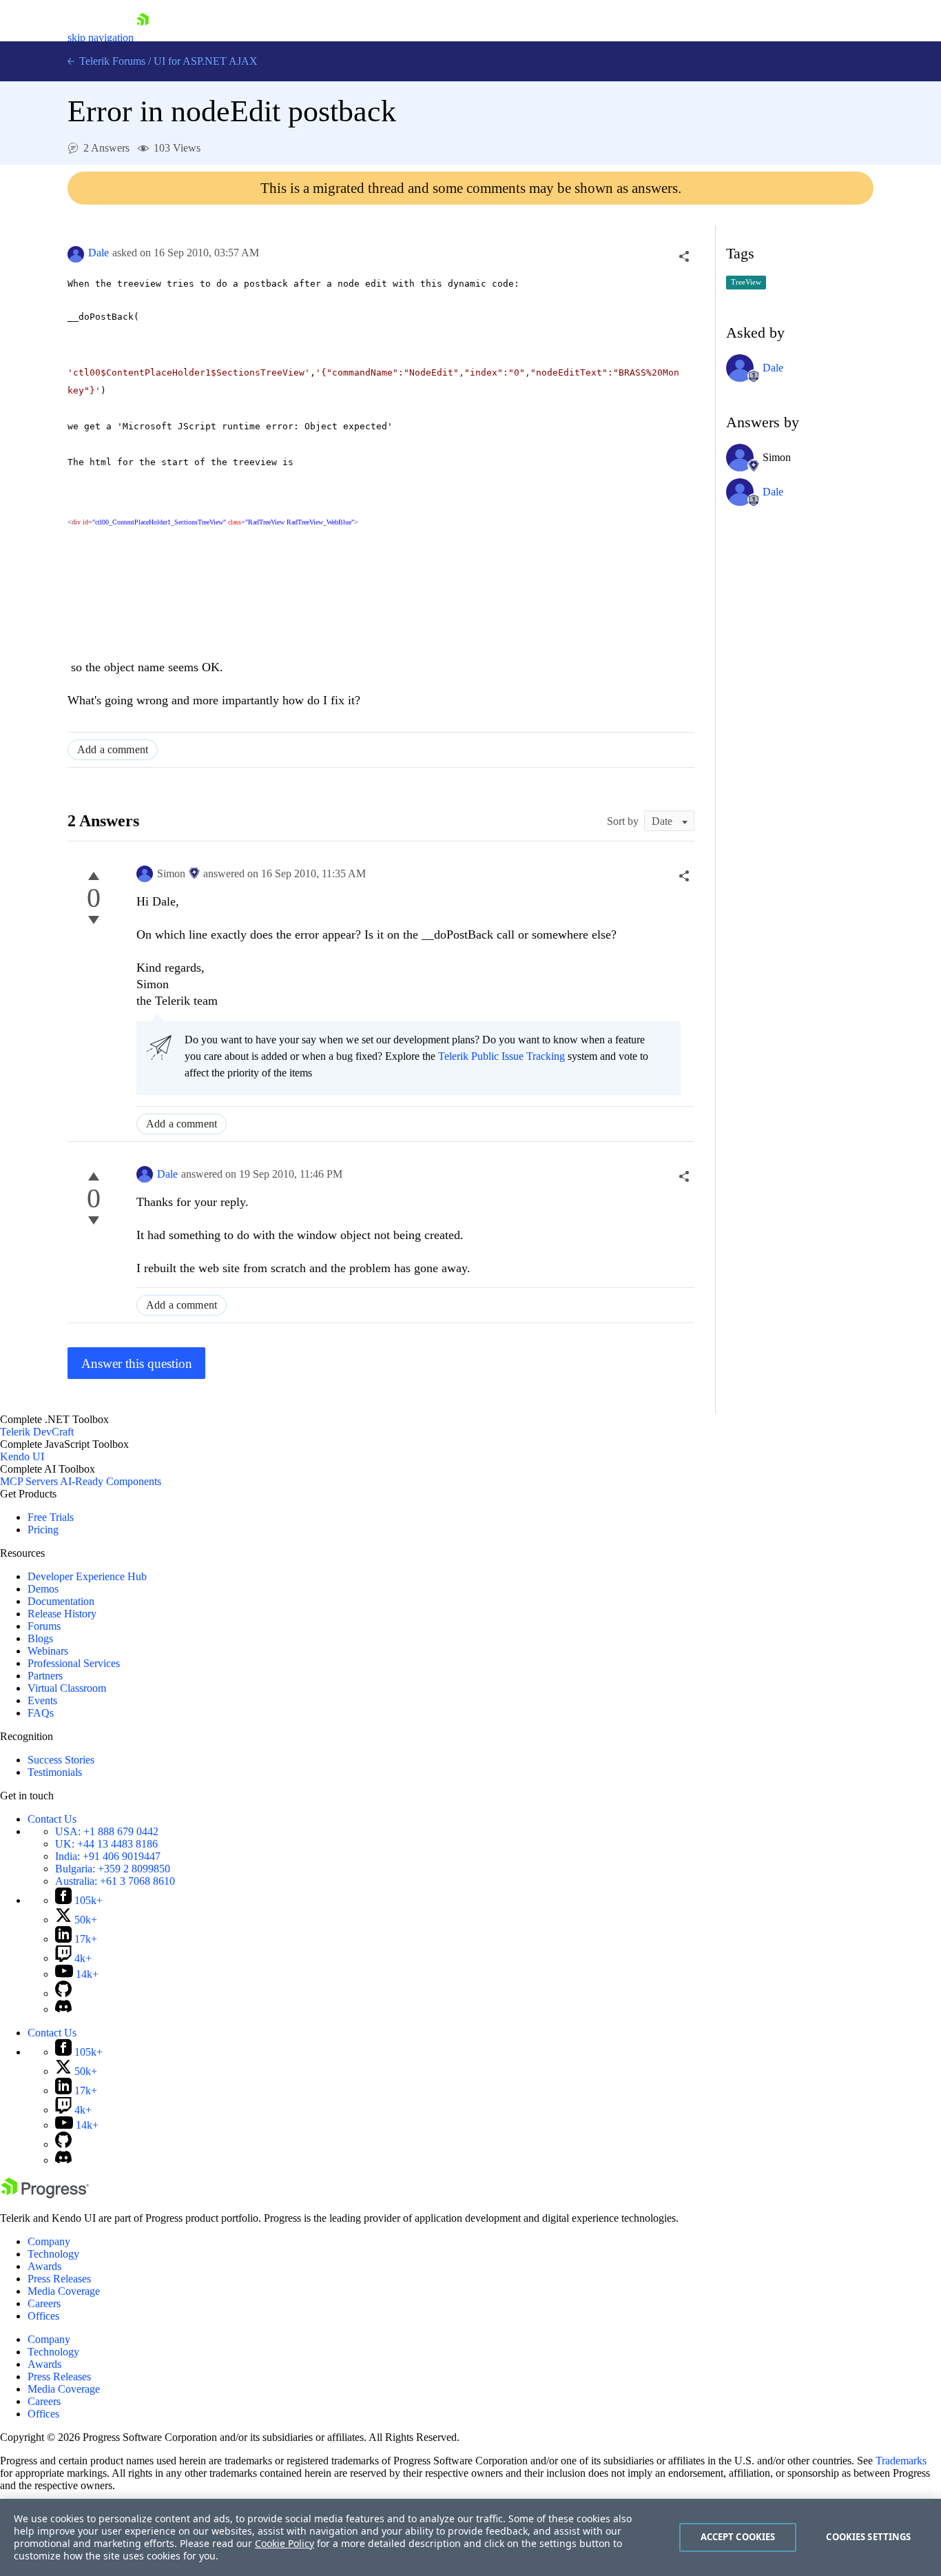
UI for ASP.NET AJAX (206, 61)
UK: (106, 1844)
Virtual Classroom (67, 1688)
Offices (43, 2316)
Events (42, 1700)
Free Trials (51, 1517)
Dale (99, 253)
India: (108, 1856)
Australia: (115, 1881)
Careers (44, 2303)
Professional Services (74, 1663)
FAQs (41, 1713)
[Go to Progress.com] (45, 2195)
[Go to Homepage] (143, 38)
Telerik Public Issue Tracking (501, 1056)
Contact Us (52, 1819)
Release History (62, 1614)
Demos (43, 1589)
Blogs (40, 1638)
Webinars (48, 1651)
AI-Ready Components (111, 1481)
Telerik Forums (111, 61)
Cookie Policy (285, 2543)
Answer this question (137, 1363)
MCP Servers (29, 1481)
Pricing (43, 1530)
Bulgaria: (113, 1869)
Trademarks (901, 2461)
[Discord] (63, 2009)
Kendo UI (22, 1456)
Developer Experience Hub (87, 1576)
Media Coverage (64, 2291)
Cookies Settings (868, 2537)
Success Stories (61, 1760)
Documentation (61, 1601)
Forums (44, 1626)
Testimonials (55, 1772)
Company (49, 2241)
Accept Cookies (738, 2537)
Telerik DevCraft (37, 1432)
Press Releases (59, 2279)
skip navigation (101, 38)
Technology (53, 2254)
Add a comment (113, 749)
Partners (45, 1676)
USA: (107, 1831)
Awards (44, 2266)
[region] (470, 2537)
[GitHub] (63, 1993)
